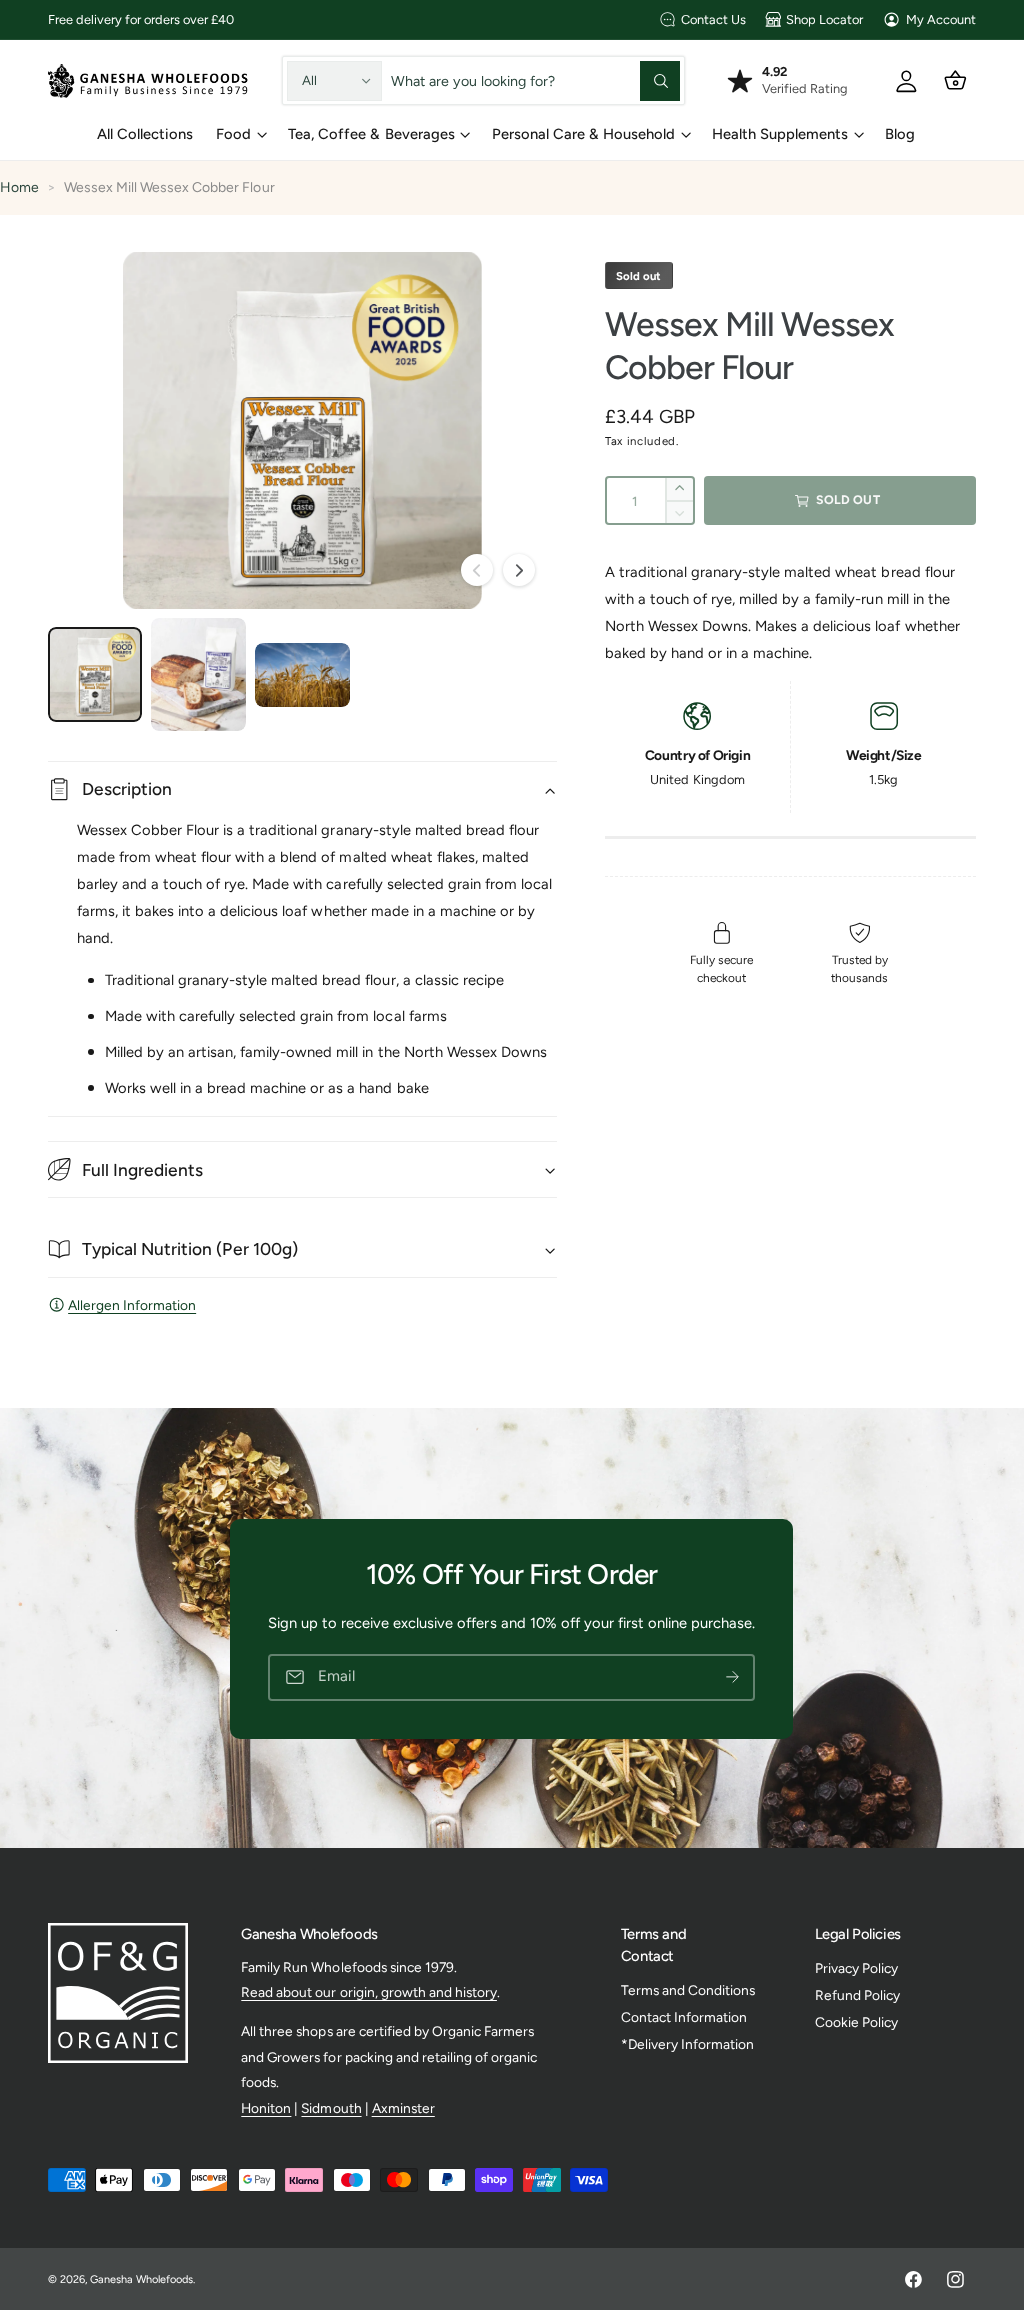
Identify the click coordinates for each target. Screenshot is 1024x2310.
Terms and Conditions (688, 1990)
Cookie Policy (856, 2022)
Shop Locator (824, 19)
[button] (955, 80)
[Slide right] (519, 570)
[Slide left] (477, 570)
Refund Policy (857, 1995)
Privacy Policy (856, 1968)
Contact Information (684, 2017)
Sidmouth (331, 2108)
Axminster (403, 2108)
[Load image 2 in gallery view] (198, 674)
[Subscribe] (733, 1676)
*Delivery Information (687, 2044)
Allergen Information (132, 1305)
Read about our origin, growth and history (369, 1992)
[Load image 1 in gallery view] (95, 674)
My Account (941, 19)
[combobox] (536, 80)
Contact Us (713, 19)
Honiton (266, 2108)
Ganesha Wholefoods (141, 2279)
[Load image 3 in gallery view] (302, 675)
